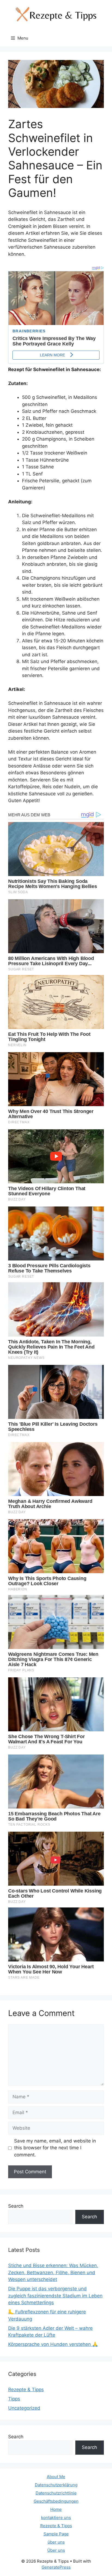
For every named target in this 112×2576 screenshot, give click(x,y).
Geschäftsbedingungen (56, 2501)
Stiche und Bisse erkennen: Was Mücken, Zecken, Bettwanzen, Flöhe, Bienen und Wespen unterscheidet (53, 2272)
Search (16, 2206)
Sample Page (56, 2534)
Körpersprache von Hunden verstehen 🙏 (53, 2344)
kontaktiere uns (56, 2518)
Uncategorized (24, 2408)
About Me (56, 2477)
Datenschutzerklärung (56, 2485)
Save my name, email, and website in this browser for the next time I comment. (55, 2148)
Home (56, 2509)
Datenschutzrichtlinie (56, 2493)
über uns (56, 2542)
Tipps (14, 2399)
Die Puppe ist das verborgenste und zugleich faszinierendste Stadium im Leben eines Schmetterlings (55, 2296)
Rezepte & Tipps (26, 2390)
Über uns (56, 2550)
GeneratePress (56, 2567)
